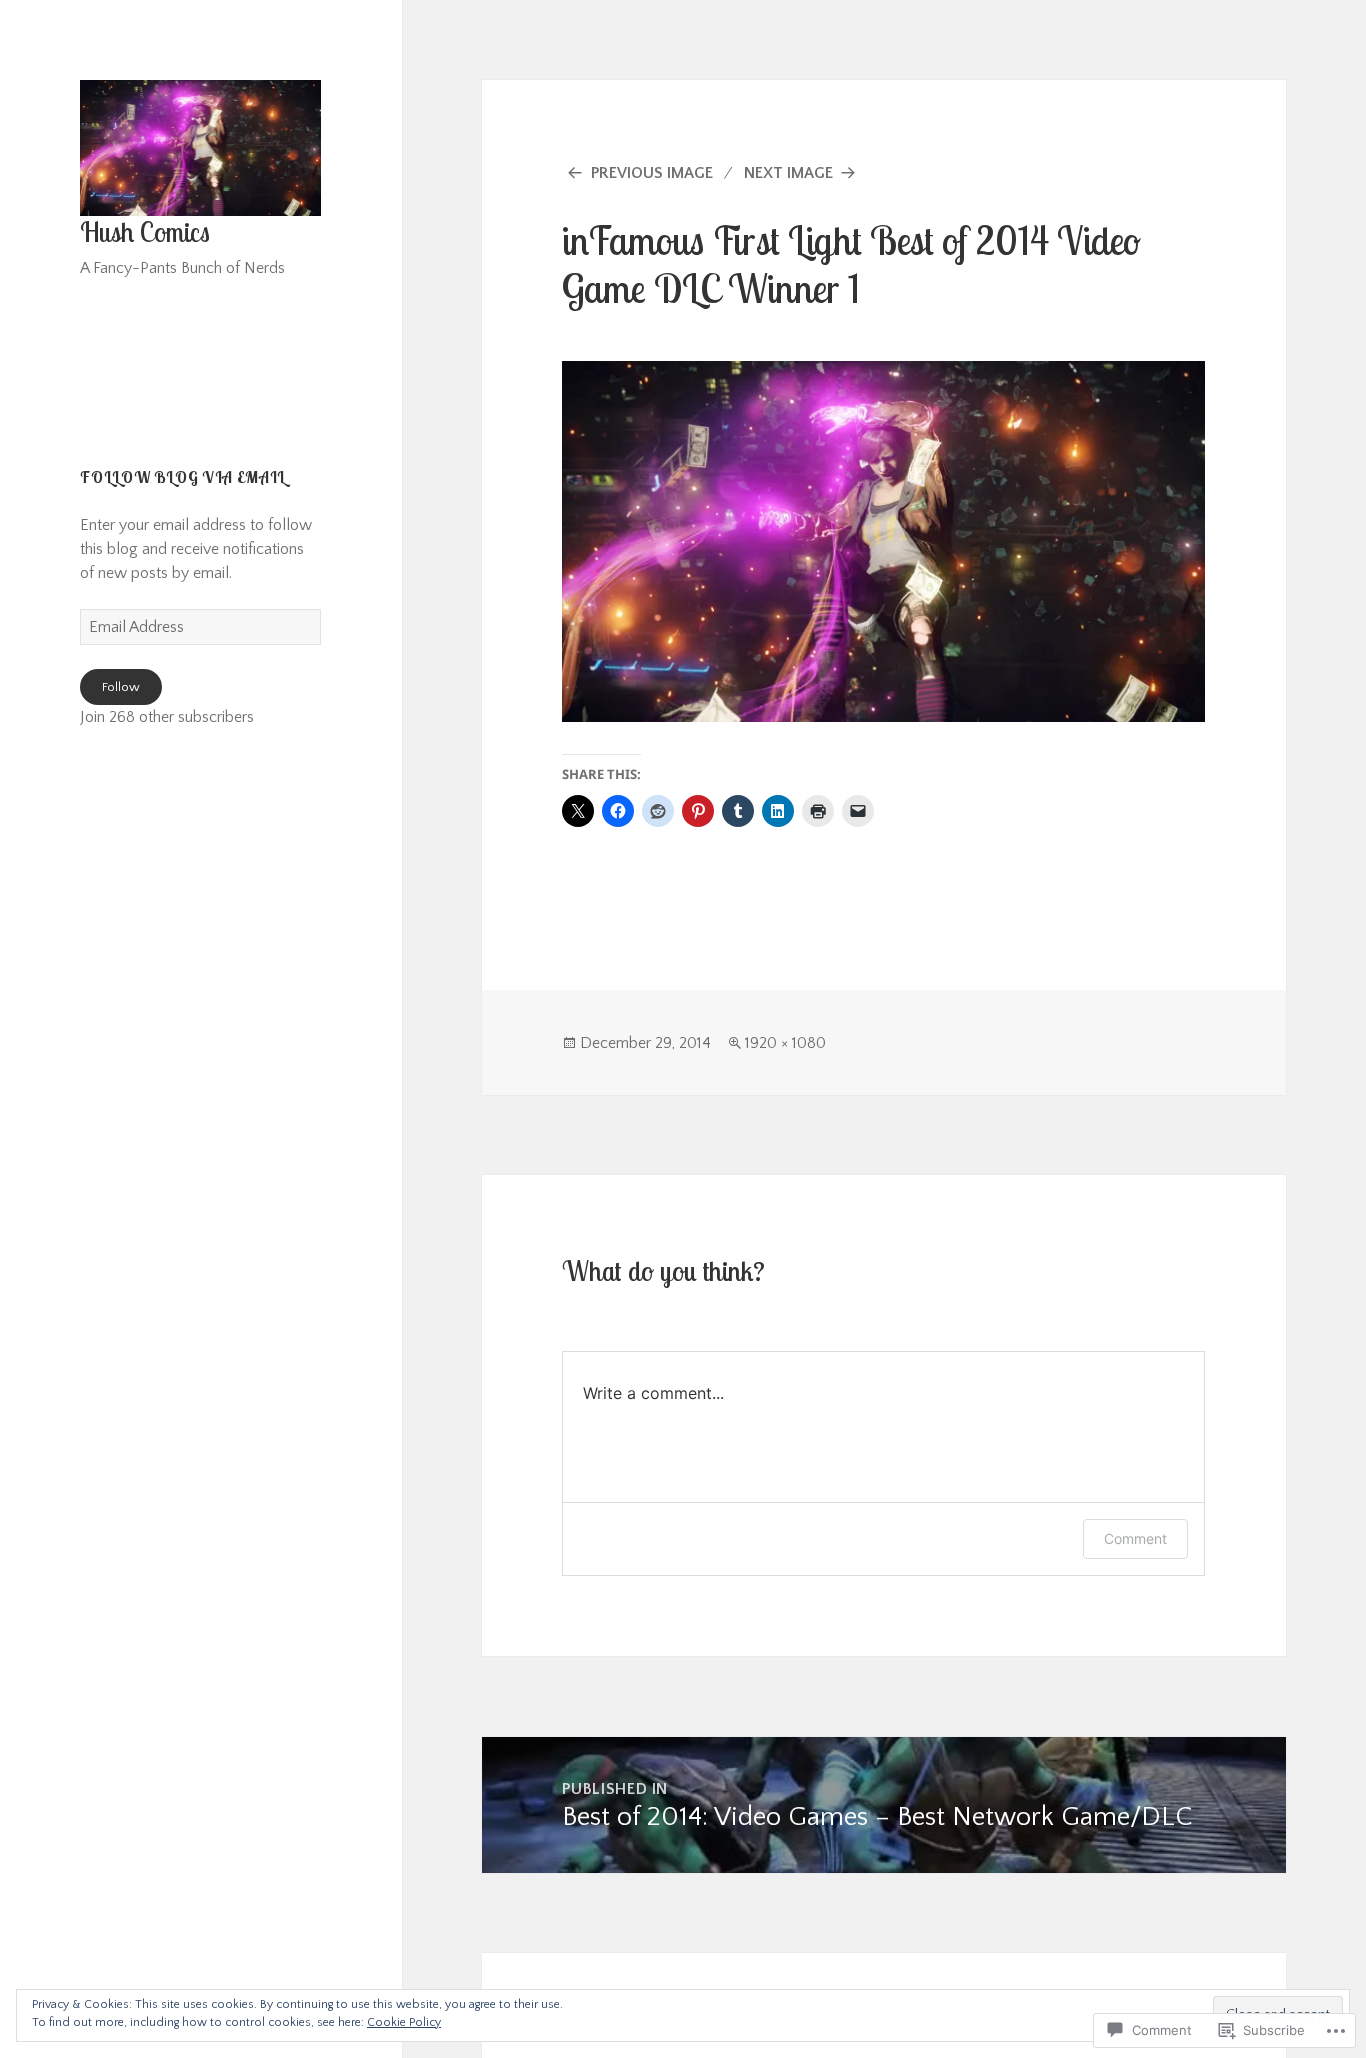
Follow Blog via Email (182, 477)
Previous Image (652, 173)
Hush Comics (145, 232)
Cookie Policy (404, 2022)
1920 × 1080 (785, 1043)
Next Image (788, 173)
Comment (1135, 1538)
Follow (121, 687)
